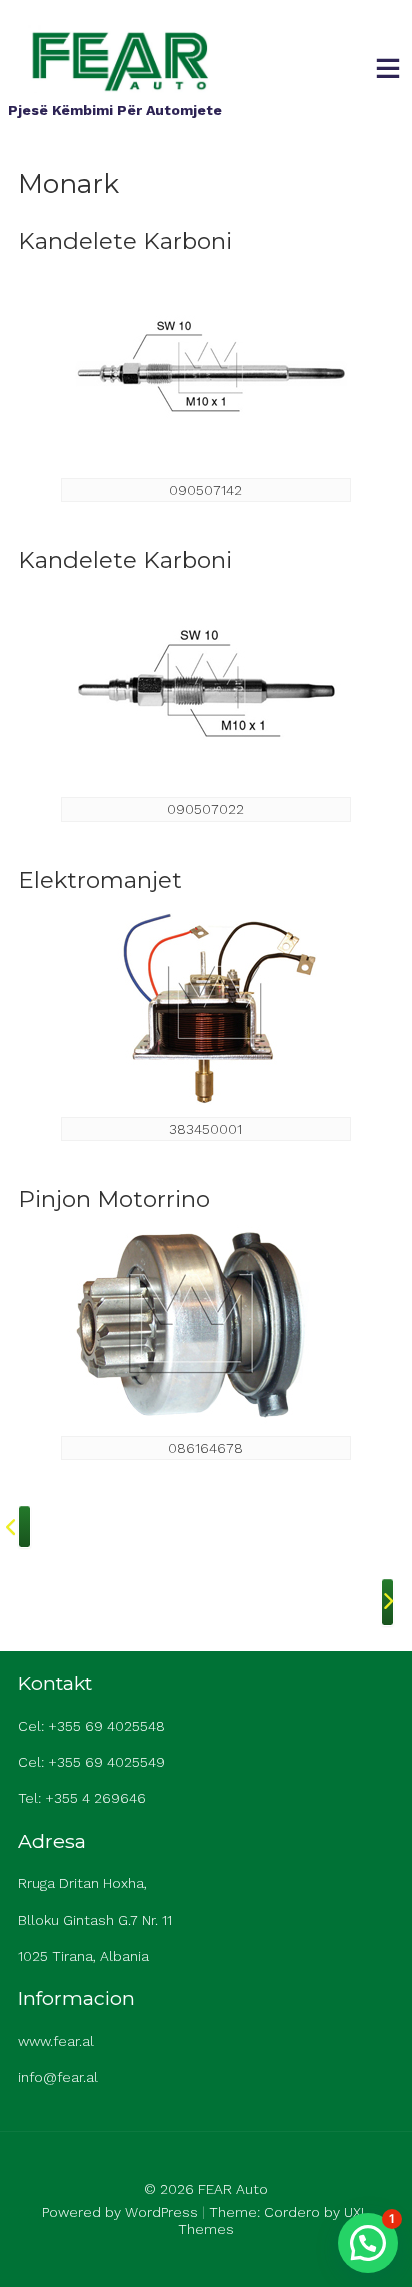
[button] (368, 2243)
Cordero (292, 2212)
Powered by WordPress (120, 2212)
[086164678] (206, 1325)
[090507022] (206, 686)
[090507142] (206, 367)
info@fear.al (58, 2077)
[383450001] (206, 1005)
